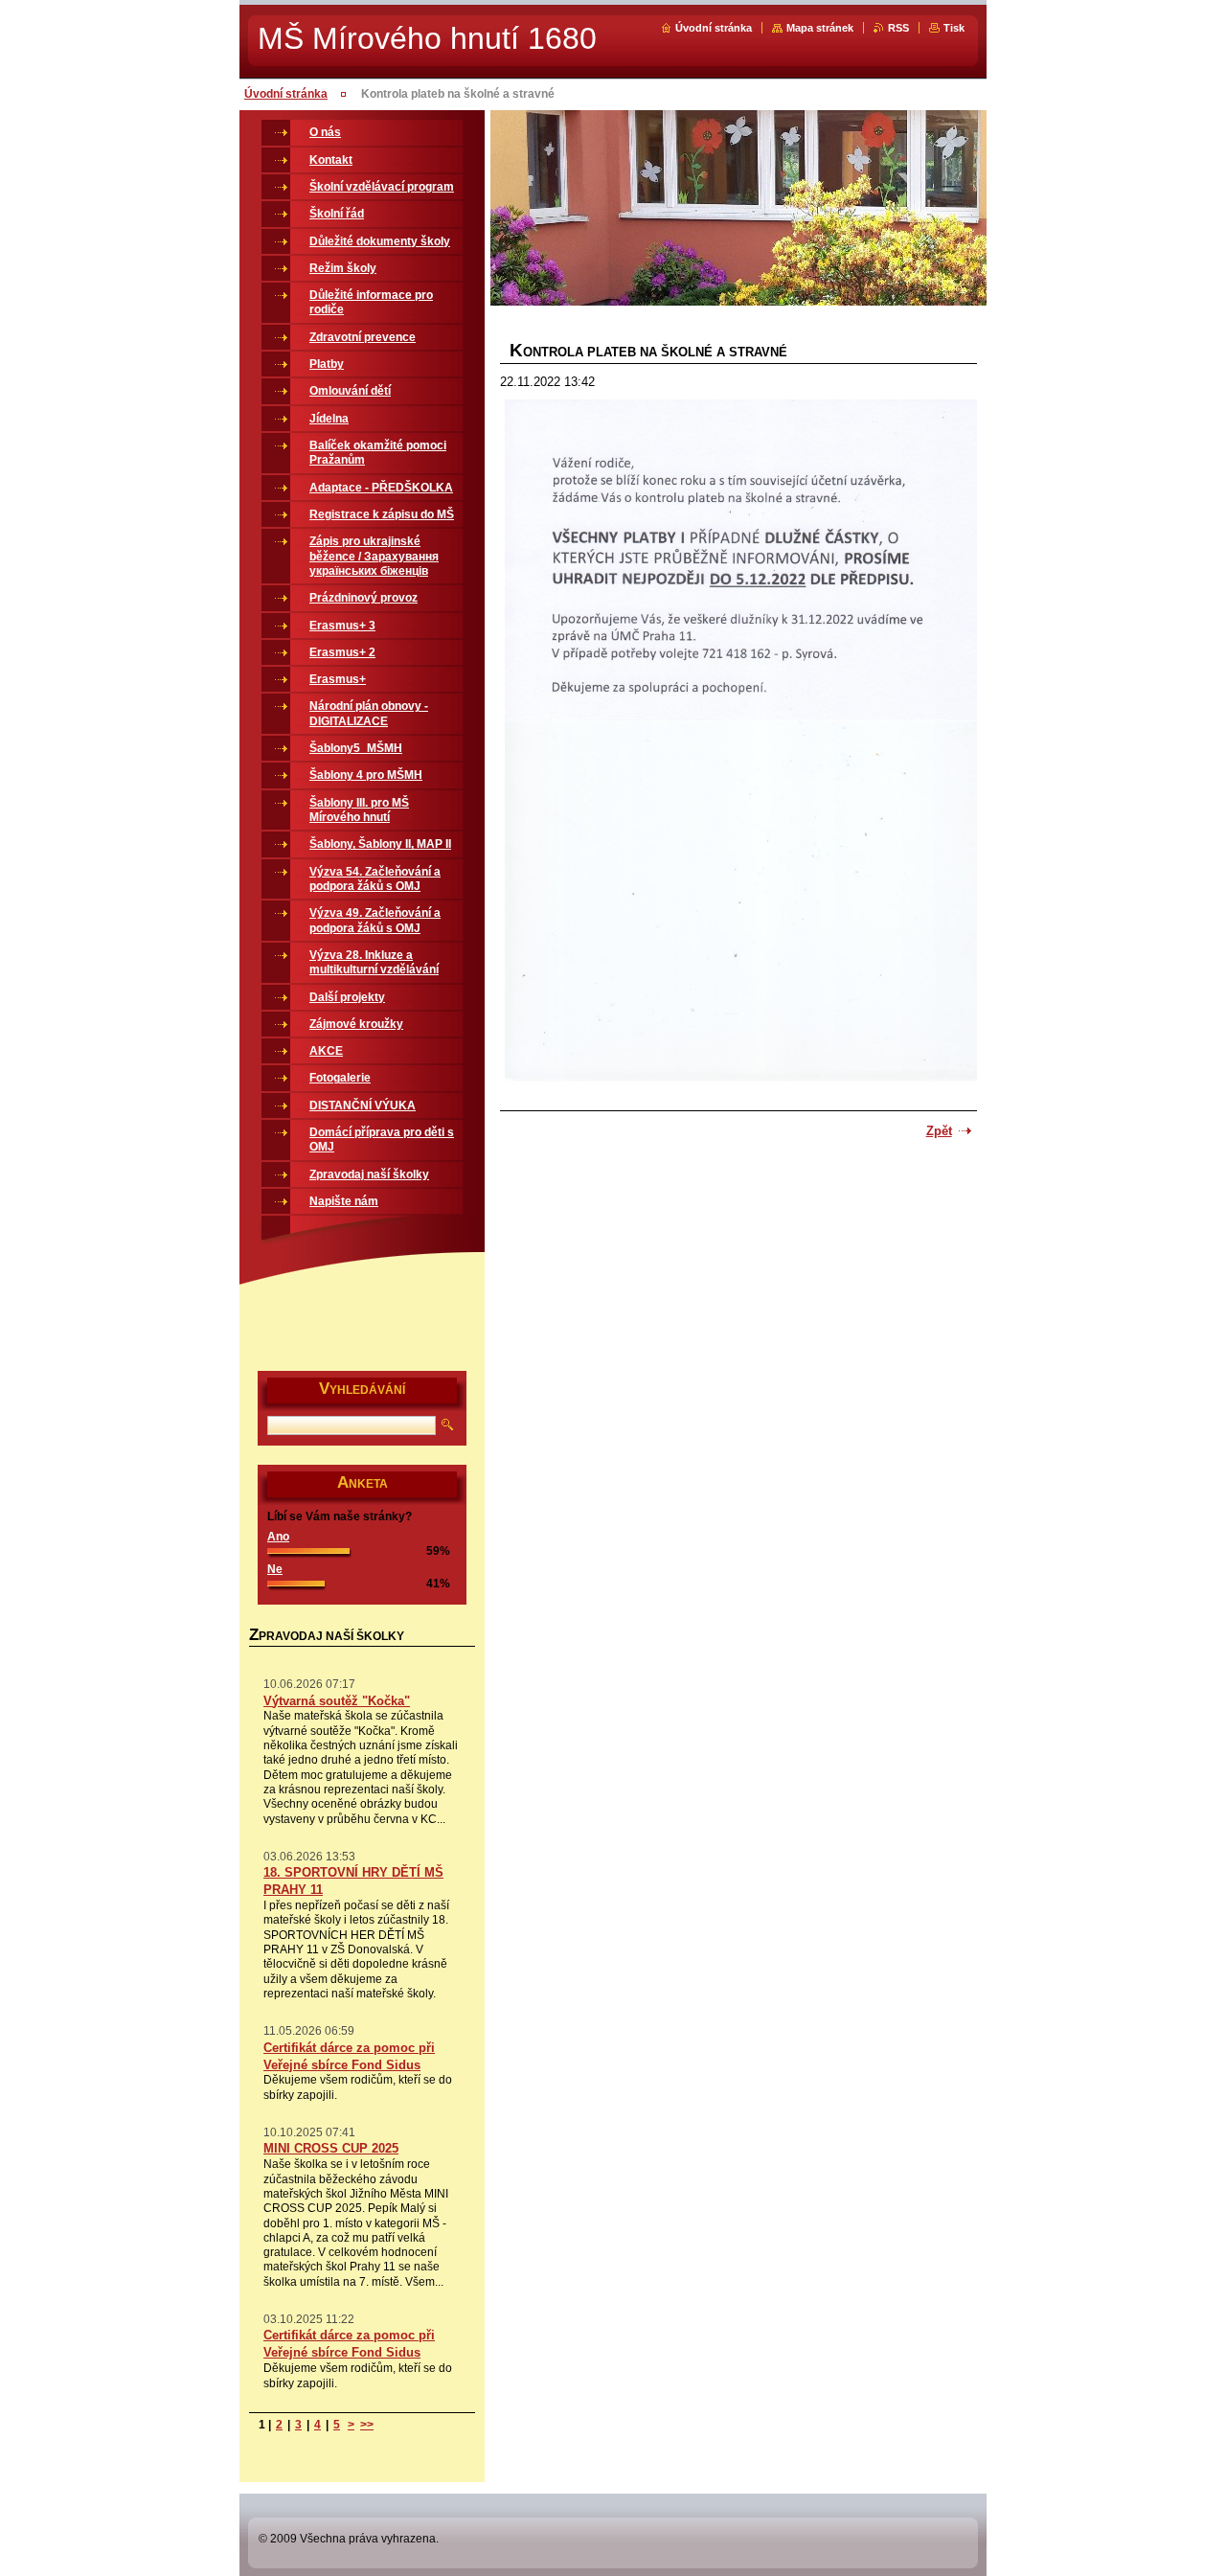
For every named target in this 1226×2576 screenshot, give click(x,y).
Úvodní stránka (714, 28)
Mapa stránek (820, 28)
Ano (278, 1537)
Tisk (954, 28)
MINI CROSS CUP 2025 (331, 2148)
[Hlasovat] (308, 1550)
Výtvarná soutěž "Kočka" (337, 1701)
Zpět (939, 1131)
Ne (275, 1569)
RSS (898, 28)
